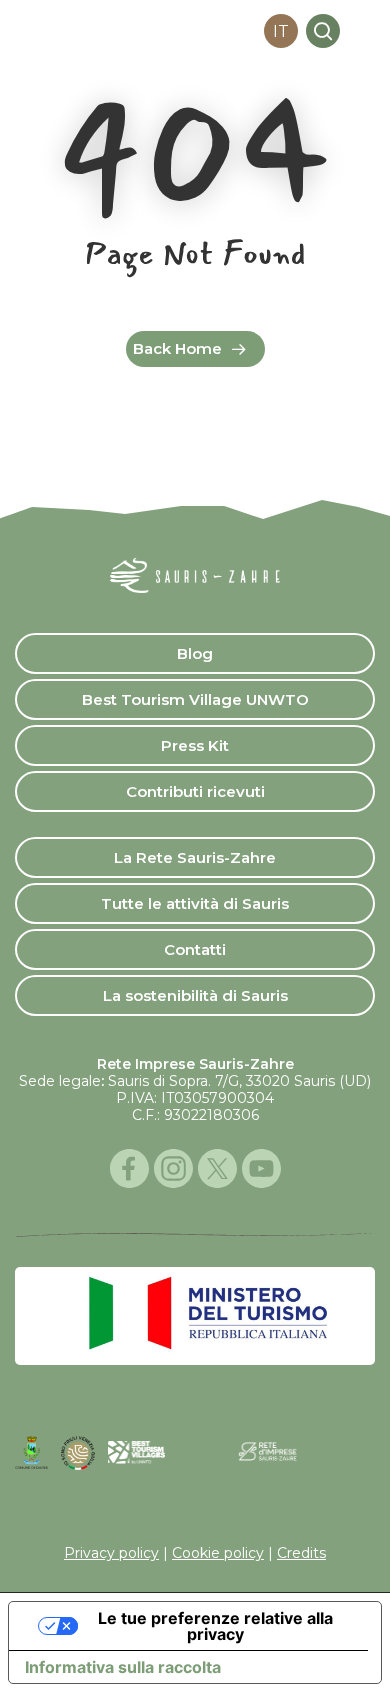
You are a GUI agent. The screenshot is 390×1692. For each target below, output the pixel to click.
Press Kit (195, 745)
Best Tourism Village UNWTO (195, 699)
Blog (195, 653)
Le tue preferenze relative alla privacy (215, 1626)
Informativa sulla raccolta (123, 1667)
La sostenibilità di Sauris (195, 995)
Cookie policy (218, 1553)
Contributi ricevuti (195, 791)
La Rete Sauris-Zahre (195, 857)
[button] (363, 31)
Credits (301, 1553)
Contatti (195, 949)
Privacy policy (111, 1553)
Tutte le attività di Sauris (195, 903)
